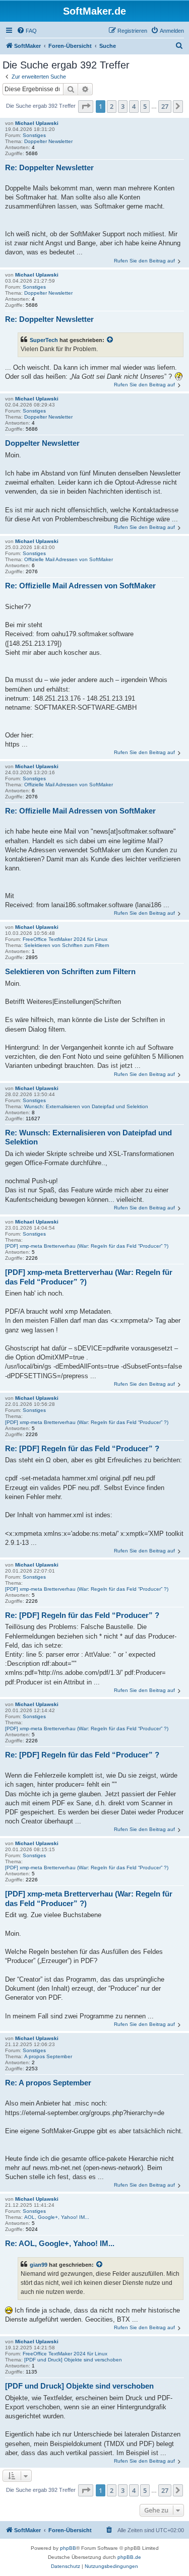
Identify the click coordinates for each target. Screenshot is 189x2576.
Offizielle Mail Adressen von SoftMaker (69, 559)
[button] (86, 106)
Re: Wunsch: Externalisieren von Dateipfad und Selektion (88, 1137)
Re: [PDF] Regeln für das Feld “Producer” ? (82, 1448)
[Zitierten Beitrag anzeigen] (110, 340)
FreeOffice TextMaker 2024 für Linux (65, 939)
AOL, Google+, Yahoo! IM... (57, 2217)
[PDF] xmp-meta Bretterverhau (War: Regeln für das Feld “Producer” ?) (87, 1246)
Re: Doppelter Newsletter (49, 167)
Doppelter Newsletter (48, 141)
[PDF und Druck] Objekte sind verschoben (73, 2360)
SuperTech (44, 340)
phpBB (68, 2548)
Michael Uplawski (37, 123)
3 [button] (123, 106)
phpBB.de (129, 2557)
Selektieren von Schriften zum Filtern (67, 945)
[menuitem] (27, 31)
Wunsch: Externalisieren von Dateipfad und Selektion (86, 1106)
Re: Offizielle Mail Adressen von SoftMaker (80, 586)
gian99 (39, 2265)
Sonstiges (34, 135)
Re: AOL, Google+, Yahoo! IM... (60, 2243)
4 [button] (134, 106)
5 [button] (145, 106)
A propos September (48, 2056)
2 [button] (112, 106)
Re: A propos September (48, 2083)
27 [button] (165, 106)
